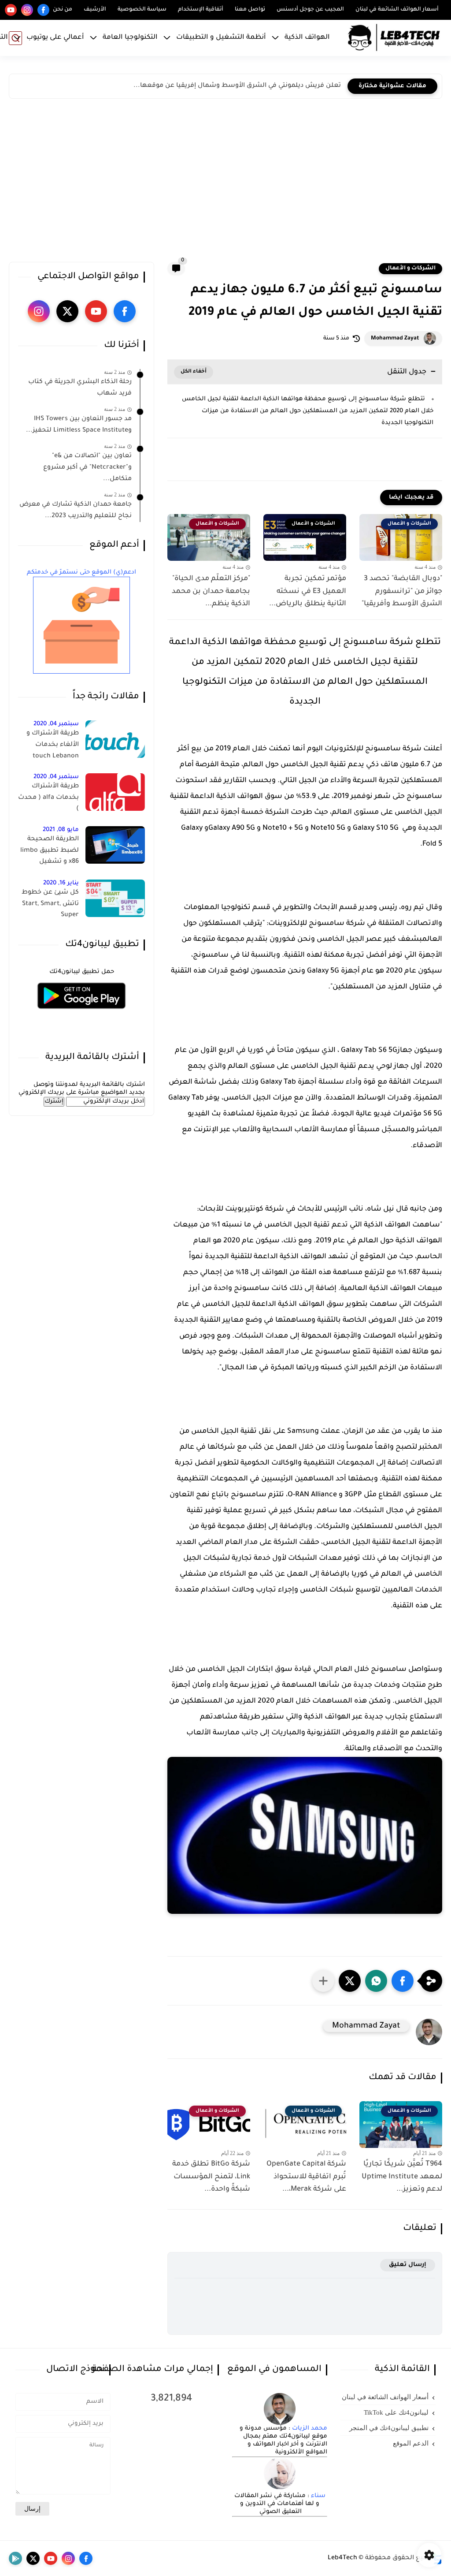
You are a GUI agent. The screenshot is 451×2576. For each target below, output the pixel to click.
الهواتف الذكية (307, 38)
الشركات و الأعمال (410, 268)
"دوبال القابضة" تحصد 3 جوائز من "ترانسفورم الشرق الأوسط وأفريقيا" (402, 592)
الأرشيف (95, 10)
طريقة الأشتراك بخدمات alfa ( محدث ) (48, 798)
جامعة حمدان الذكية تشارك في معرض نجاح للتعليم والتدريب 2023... (76, 511)
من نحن (63, 10)
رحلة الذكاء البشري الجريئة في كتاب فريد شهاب (80, 388)
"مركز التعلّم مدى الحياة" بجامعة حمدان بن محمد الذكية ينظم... (211, 592)
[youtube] (11, 10)
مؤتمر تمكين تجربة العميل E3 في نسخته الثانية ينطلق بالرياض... (308, 592)
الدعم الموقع (411, 2443)
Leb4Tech (342, 2558)
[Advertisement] (225, 183)
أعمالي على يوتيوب (55, 38)
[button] (403, 1981)
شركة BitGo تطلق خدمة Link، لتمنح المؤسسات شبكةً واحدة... (211, 2177)
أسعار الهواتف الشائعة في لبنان (397, 10)
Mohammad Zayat (395, 339)
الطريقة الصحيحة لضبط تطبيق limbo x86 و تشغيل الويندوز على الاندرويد (49, 852)
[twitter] (67, 311)
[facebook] (43, 10)
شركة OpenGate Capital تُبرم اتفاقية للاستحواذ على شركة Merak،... (306, 2177)
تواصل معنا (250, 10)
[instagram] (27, 10)
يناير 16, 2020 (61, 883)
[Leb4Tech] (394, 38)
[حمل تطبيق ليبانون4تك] (81, 1014)
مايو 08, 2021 (61, 830)
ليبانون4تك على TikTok (396, 2412)
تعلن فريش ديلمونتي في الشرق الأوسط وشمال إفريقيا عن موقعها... (237, 86)
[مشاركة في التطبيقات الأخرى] (323, 1981)
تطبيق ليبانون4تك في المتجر (389, 2428)
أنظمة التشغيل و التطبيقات (221, 38)
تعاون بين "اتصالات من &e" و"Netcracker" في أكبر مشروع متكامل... (87, 468)
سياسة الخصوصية (142, 10)
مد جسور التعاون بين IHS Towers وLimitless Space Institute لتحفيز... (79, 425)
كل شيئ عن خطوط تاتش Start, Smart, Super (50, 904)
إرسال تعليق (408, 2265)
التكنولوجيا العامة (130, 38)
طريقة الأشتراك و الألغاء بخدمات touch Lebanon (53, 745)
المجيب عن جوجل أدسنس (310, 10)
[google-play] (15, 2558)
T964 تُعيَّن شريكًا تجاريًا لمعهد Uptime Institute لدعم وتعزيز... (402, 2177)
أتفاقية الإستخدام (201, 10)
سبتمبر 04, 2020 (56, 724)
